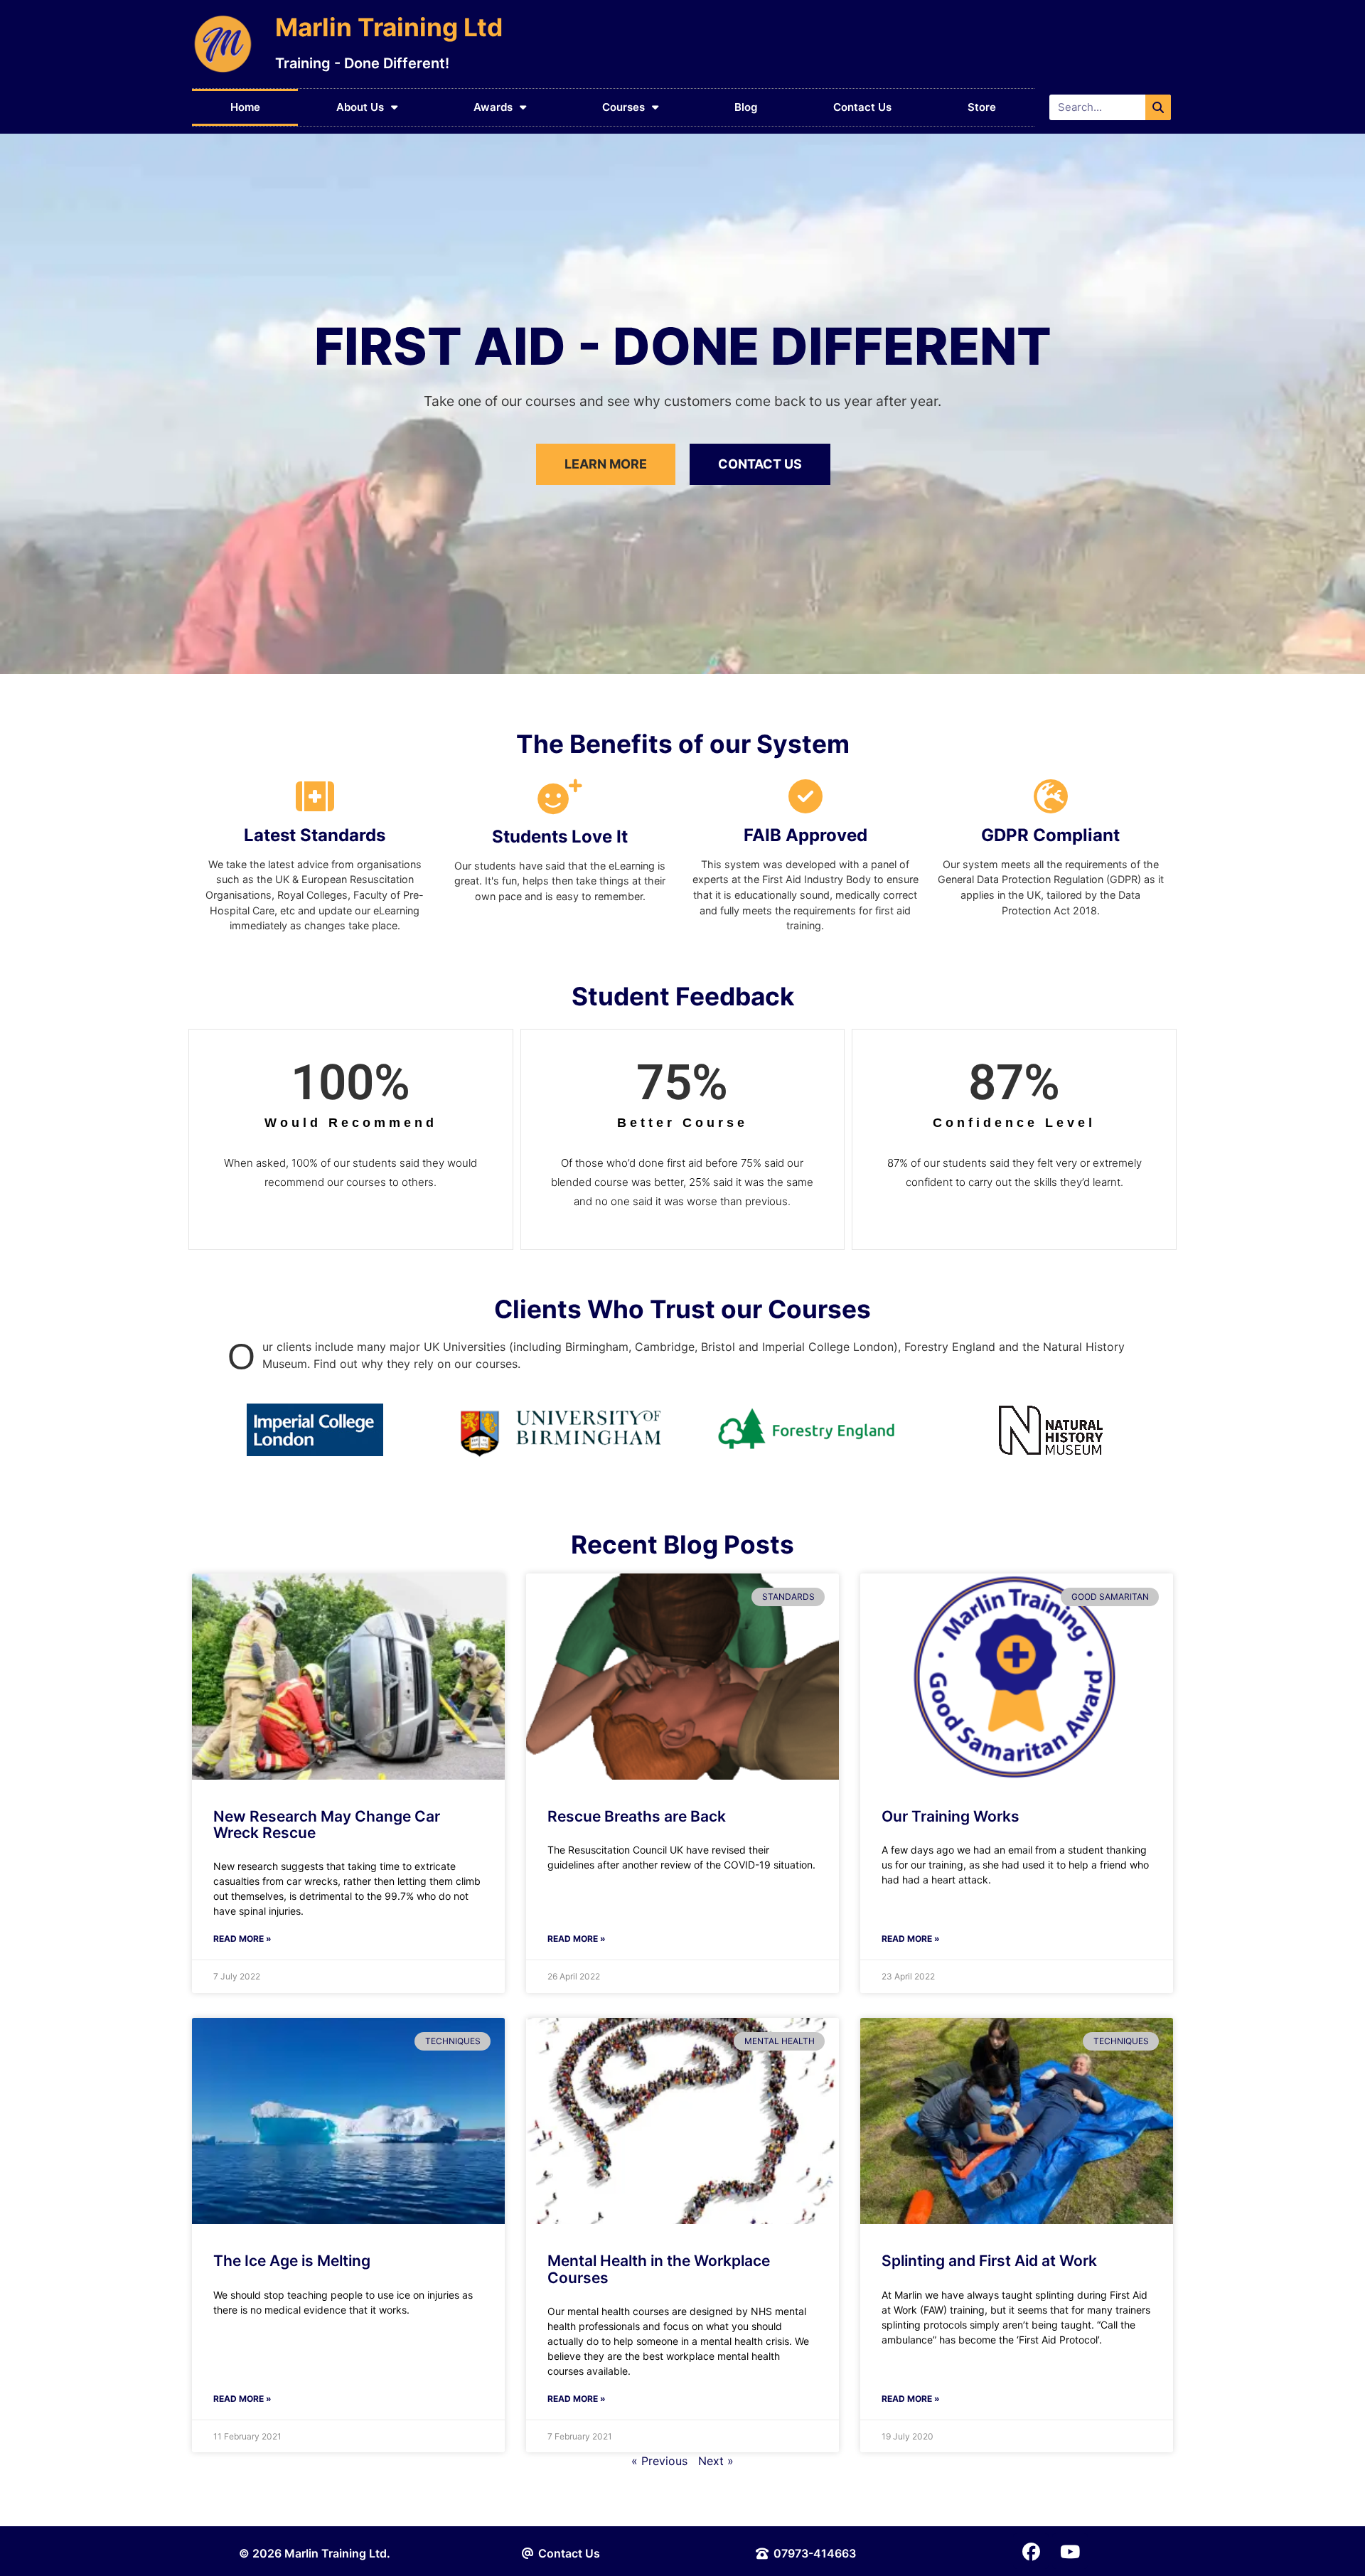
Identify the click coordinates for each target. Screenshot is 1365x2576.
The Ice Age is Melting (292, 2261)
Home (245, 107)
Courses (623, 107)
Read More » (242, 1939)
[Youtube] (1070, 2551)
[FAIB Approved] (805, 796)
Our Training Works (951, 1816)
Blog (746, 107)
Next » (716, 2461)
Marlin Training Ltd (389, 27)
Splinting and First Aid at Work (989, 2261)
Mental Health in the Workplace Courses (659, 2269)
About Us (360, 107)
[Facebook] (1031, 2551)
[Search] (1158, 107)
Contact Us (862, 107)
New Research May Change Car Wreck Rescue (327, 1824)
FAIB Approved (805, 835)
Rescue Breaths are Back (637, 1816)
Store (982, 107)
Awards (493, 107)
